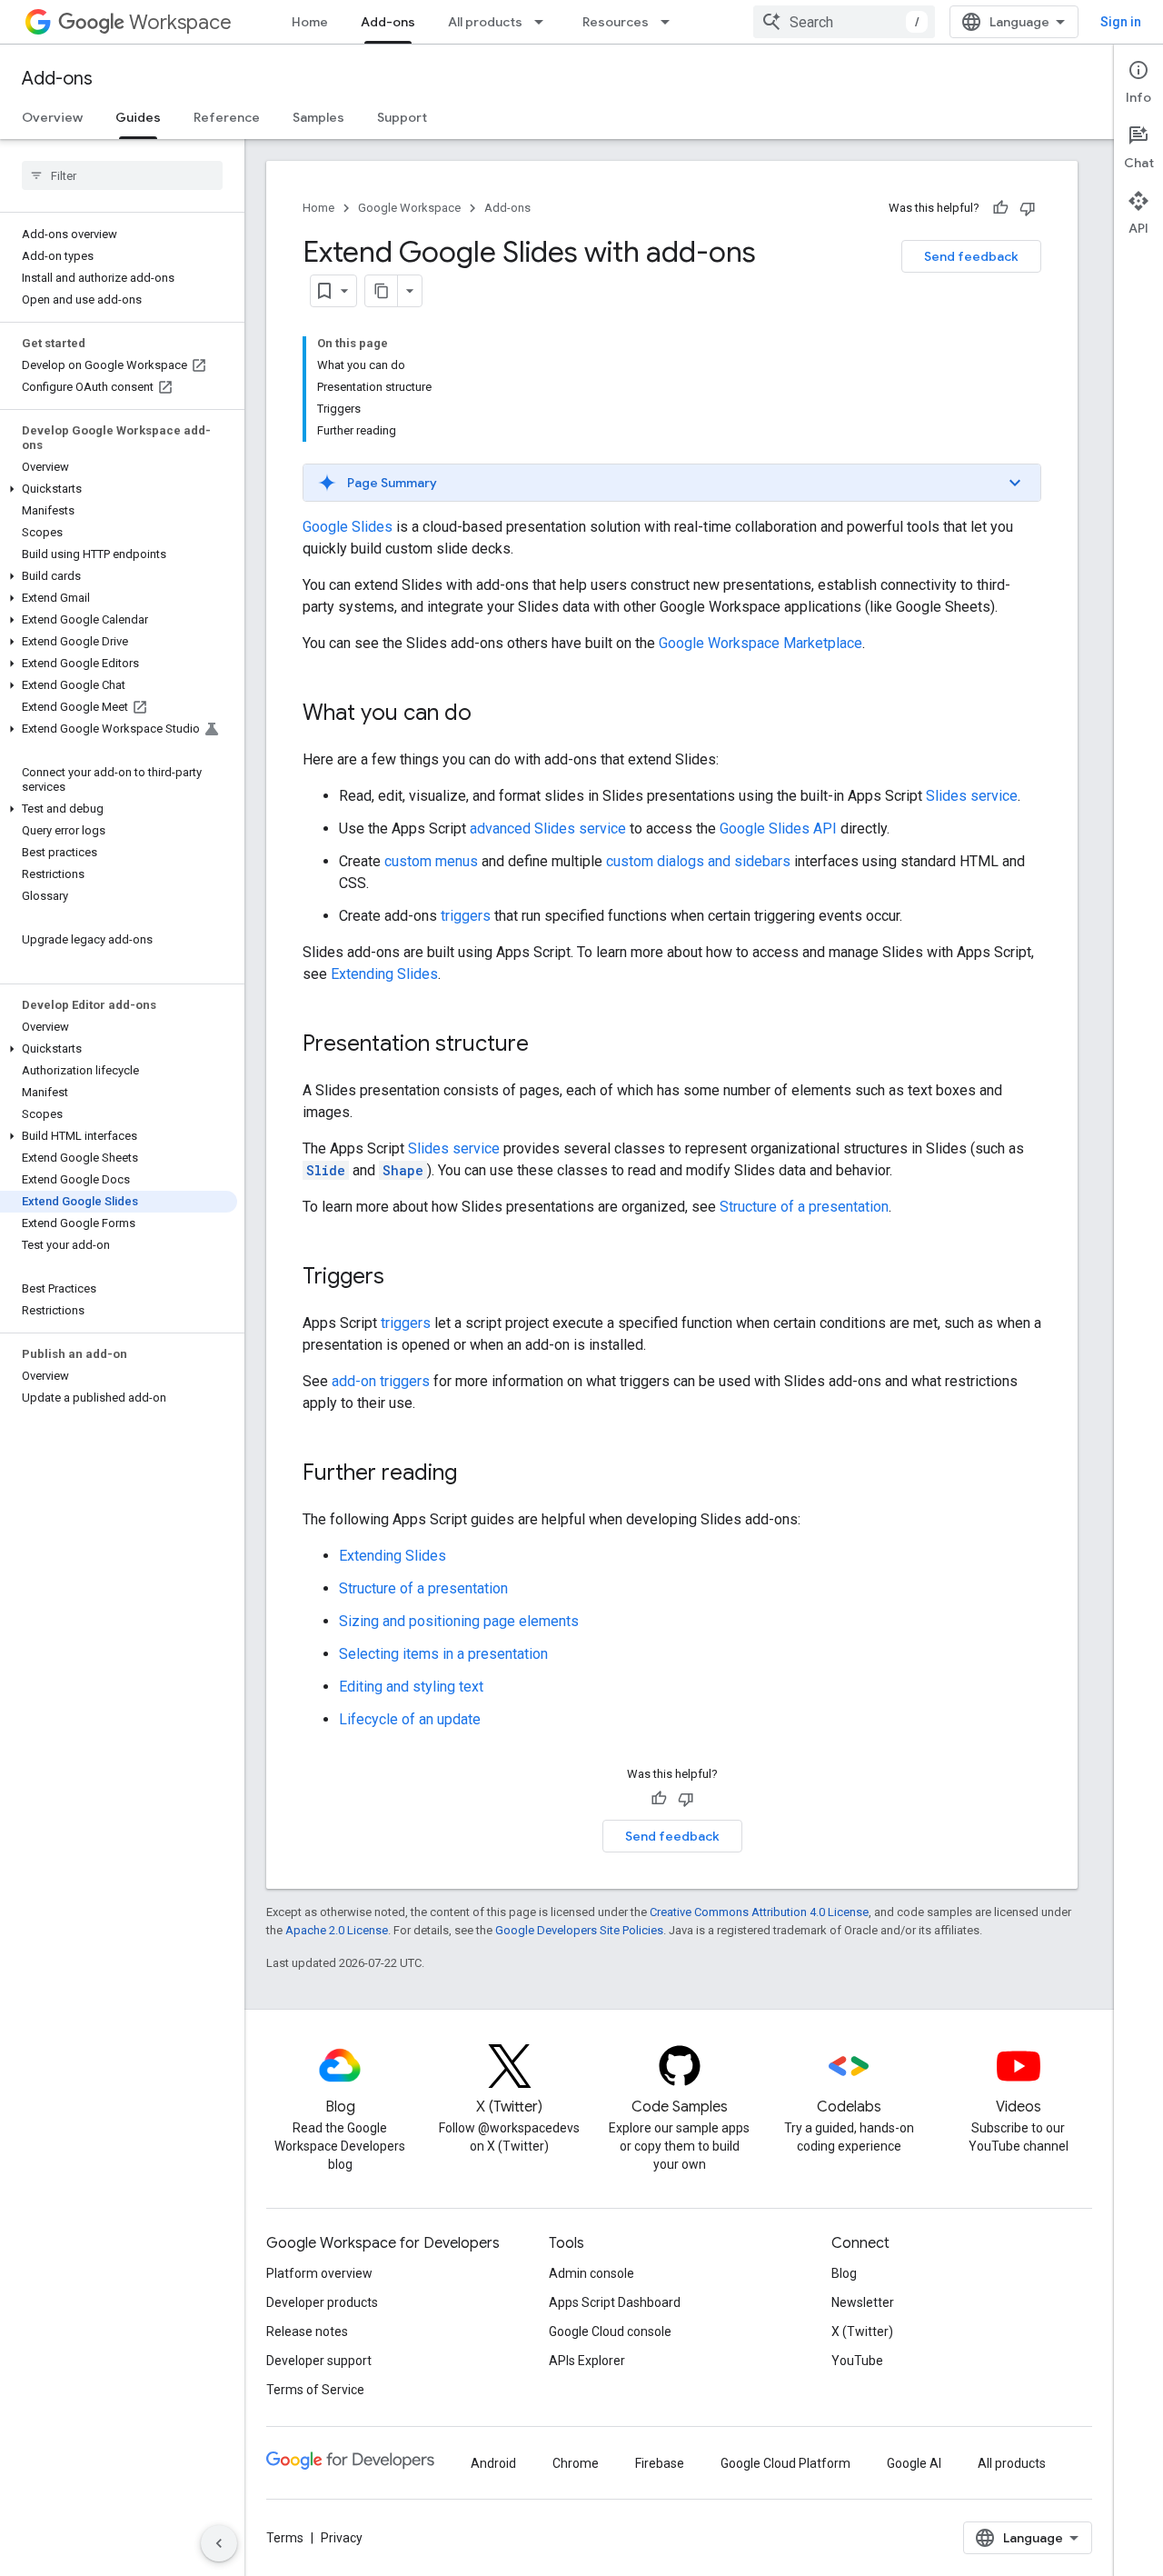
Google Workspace (409, 208)
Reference (227, 117)
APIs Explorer (587, 2361)
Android (493, 2463)
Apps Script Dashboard (615, 2302)
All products (485, 22)
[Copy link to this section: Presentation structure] (547, 1045)
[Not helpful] (1028, 208)
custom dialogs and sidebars (698, 861)
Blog (844, 2273)
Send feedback (971, 256)
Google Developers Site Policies (579, 1930)
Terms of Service (315, 2390)
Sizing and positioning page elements (459, 1621)
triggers (466, 916)
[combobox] (844, 22)
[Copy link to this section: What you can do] (490, 714)
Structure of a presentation (804, 1207)
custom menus (431, 861)
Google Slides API (778, 829)
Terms (285, 2538)
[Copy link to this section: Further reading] (475, 1474)
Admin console (591, 2273)
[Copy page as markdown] (382, 291)
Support (402, 117)
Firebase (660, 2463)
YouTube (857, 2361)
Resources (616, 22)
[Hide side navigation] (219, 2543)
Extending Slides (384, 974)
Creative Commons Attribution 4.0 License (759, 1912)
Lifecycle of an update (410, 1719)
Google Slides (348, 527)
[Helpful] (1000, 208)
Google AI (914, 2463)
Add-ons (388, 22)
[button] (119, 489)
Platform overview (319, 2273)
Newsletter (863, 2302)
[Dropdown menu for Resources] (671, 22)
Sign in (1121, 22)
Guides (138, 117)
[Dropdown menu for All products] (544, 22)
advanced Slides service (548, 829)
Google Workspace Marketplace (760, 643)
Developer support (319, 2361)
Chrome (576, 2463)
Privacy (342, 2538)
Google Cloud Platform (785, 2463)
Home (310, 22)
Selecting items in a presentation (443, 1654)
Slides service (972, 796)
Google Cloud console (610, 2331)
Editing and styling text (411, 1687)
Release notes (307, 2331)
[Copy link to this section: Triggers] (403, 1278)
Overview (52, 117)
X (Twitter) (862, 2331)
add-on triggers (381, 1381)
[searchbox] (122, 175)
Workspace (180, 22)
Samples (318, 117)
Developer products (322, 2302)
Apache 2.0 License (337, 1930)
